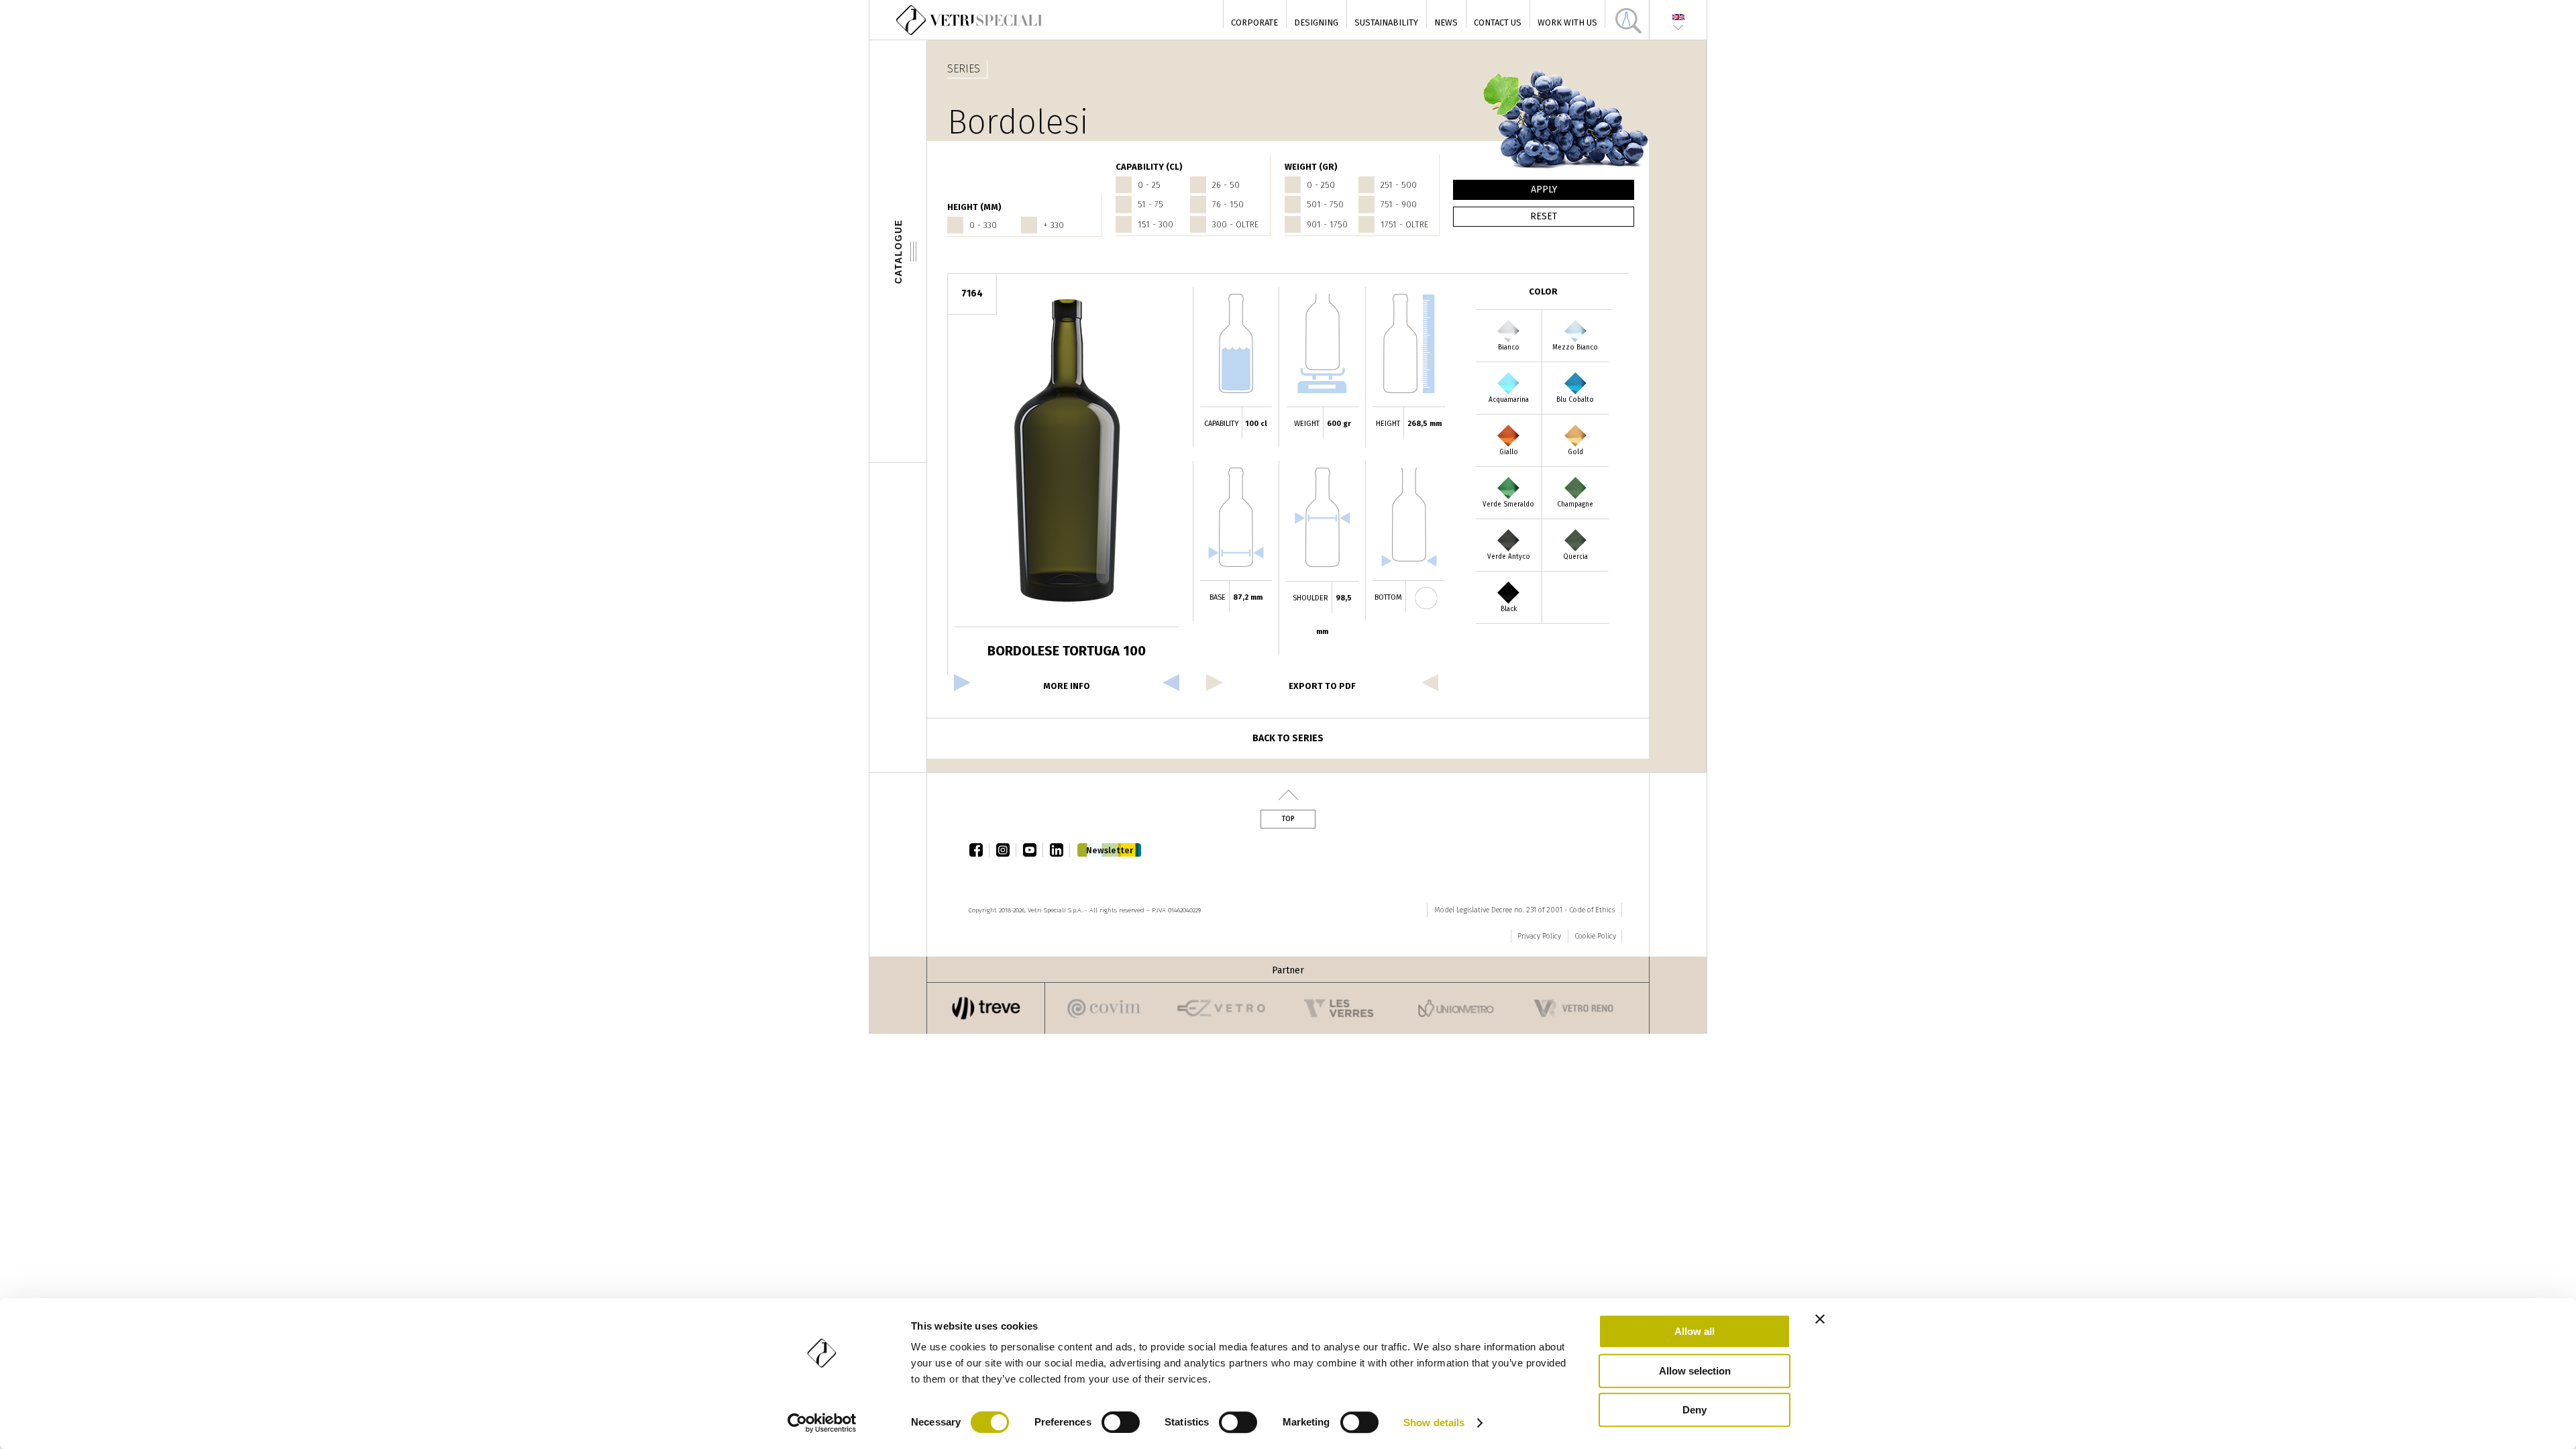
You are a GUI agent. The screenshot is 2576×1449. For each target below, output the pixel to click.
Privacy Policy (1539, 936)
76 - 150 (1228, 204)
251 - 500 (1399, 185)
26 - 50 (1226, 185)
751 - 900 (1399, 204)
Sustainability (1386, 22)
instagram (1006, 850)
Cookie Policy (1595, 936)
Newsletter (1110, 850)
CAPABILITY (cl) (1149, 167)
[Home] (970, 20)
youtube (1033, 850)
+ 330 (1054, 225)
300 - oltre (1235, 224)
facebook (979, 850)
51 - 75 (1150, 204)
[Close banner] (1820, 1319)
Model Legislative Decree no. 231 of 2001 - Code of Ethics (1524, 910)
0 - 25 (1149, 185)
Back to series (1288, 738)
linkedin (1060, 850)
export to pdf (1322, 686)
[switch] (1121, 1422)
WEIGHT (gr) (1311, 167)
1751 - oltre (1404, 224)
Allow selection (1695, 1371)
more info (1067, 686)
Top (1288, 819)
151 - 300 (1156, 224)
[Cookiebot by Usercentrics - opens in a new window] (822, 1423)
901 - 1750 (1327, 224)
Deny (1695, 1410)
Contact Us (1498, 22)
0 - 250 (1321, 185)
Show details (1434, 1423)
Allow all (1695, 1331)
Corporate (1254, 22)
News (1446, 22)
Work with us (1567, 22)
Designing (1316, 22)
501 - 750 (1325, 204)
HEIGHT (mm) (974, 207)
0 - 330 (983, 225)
